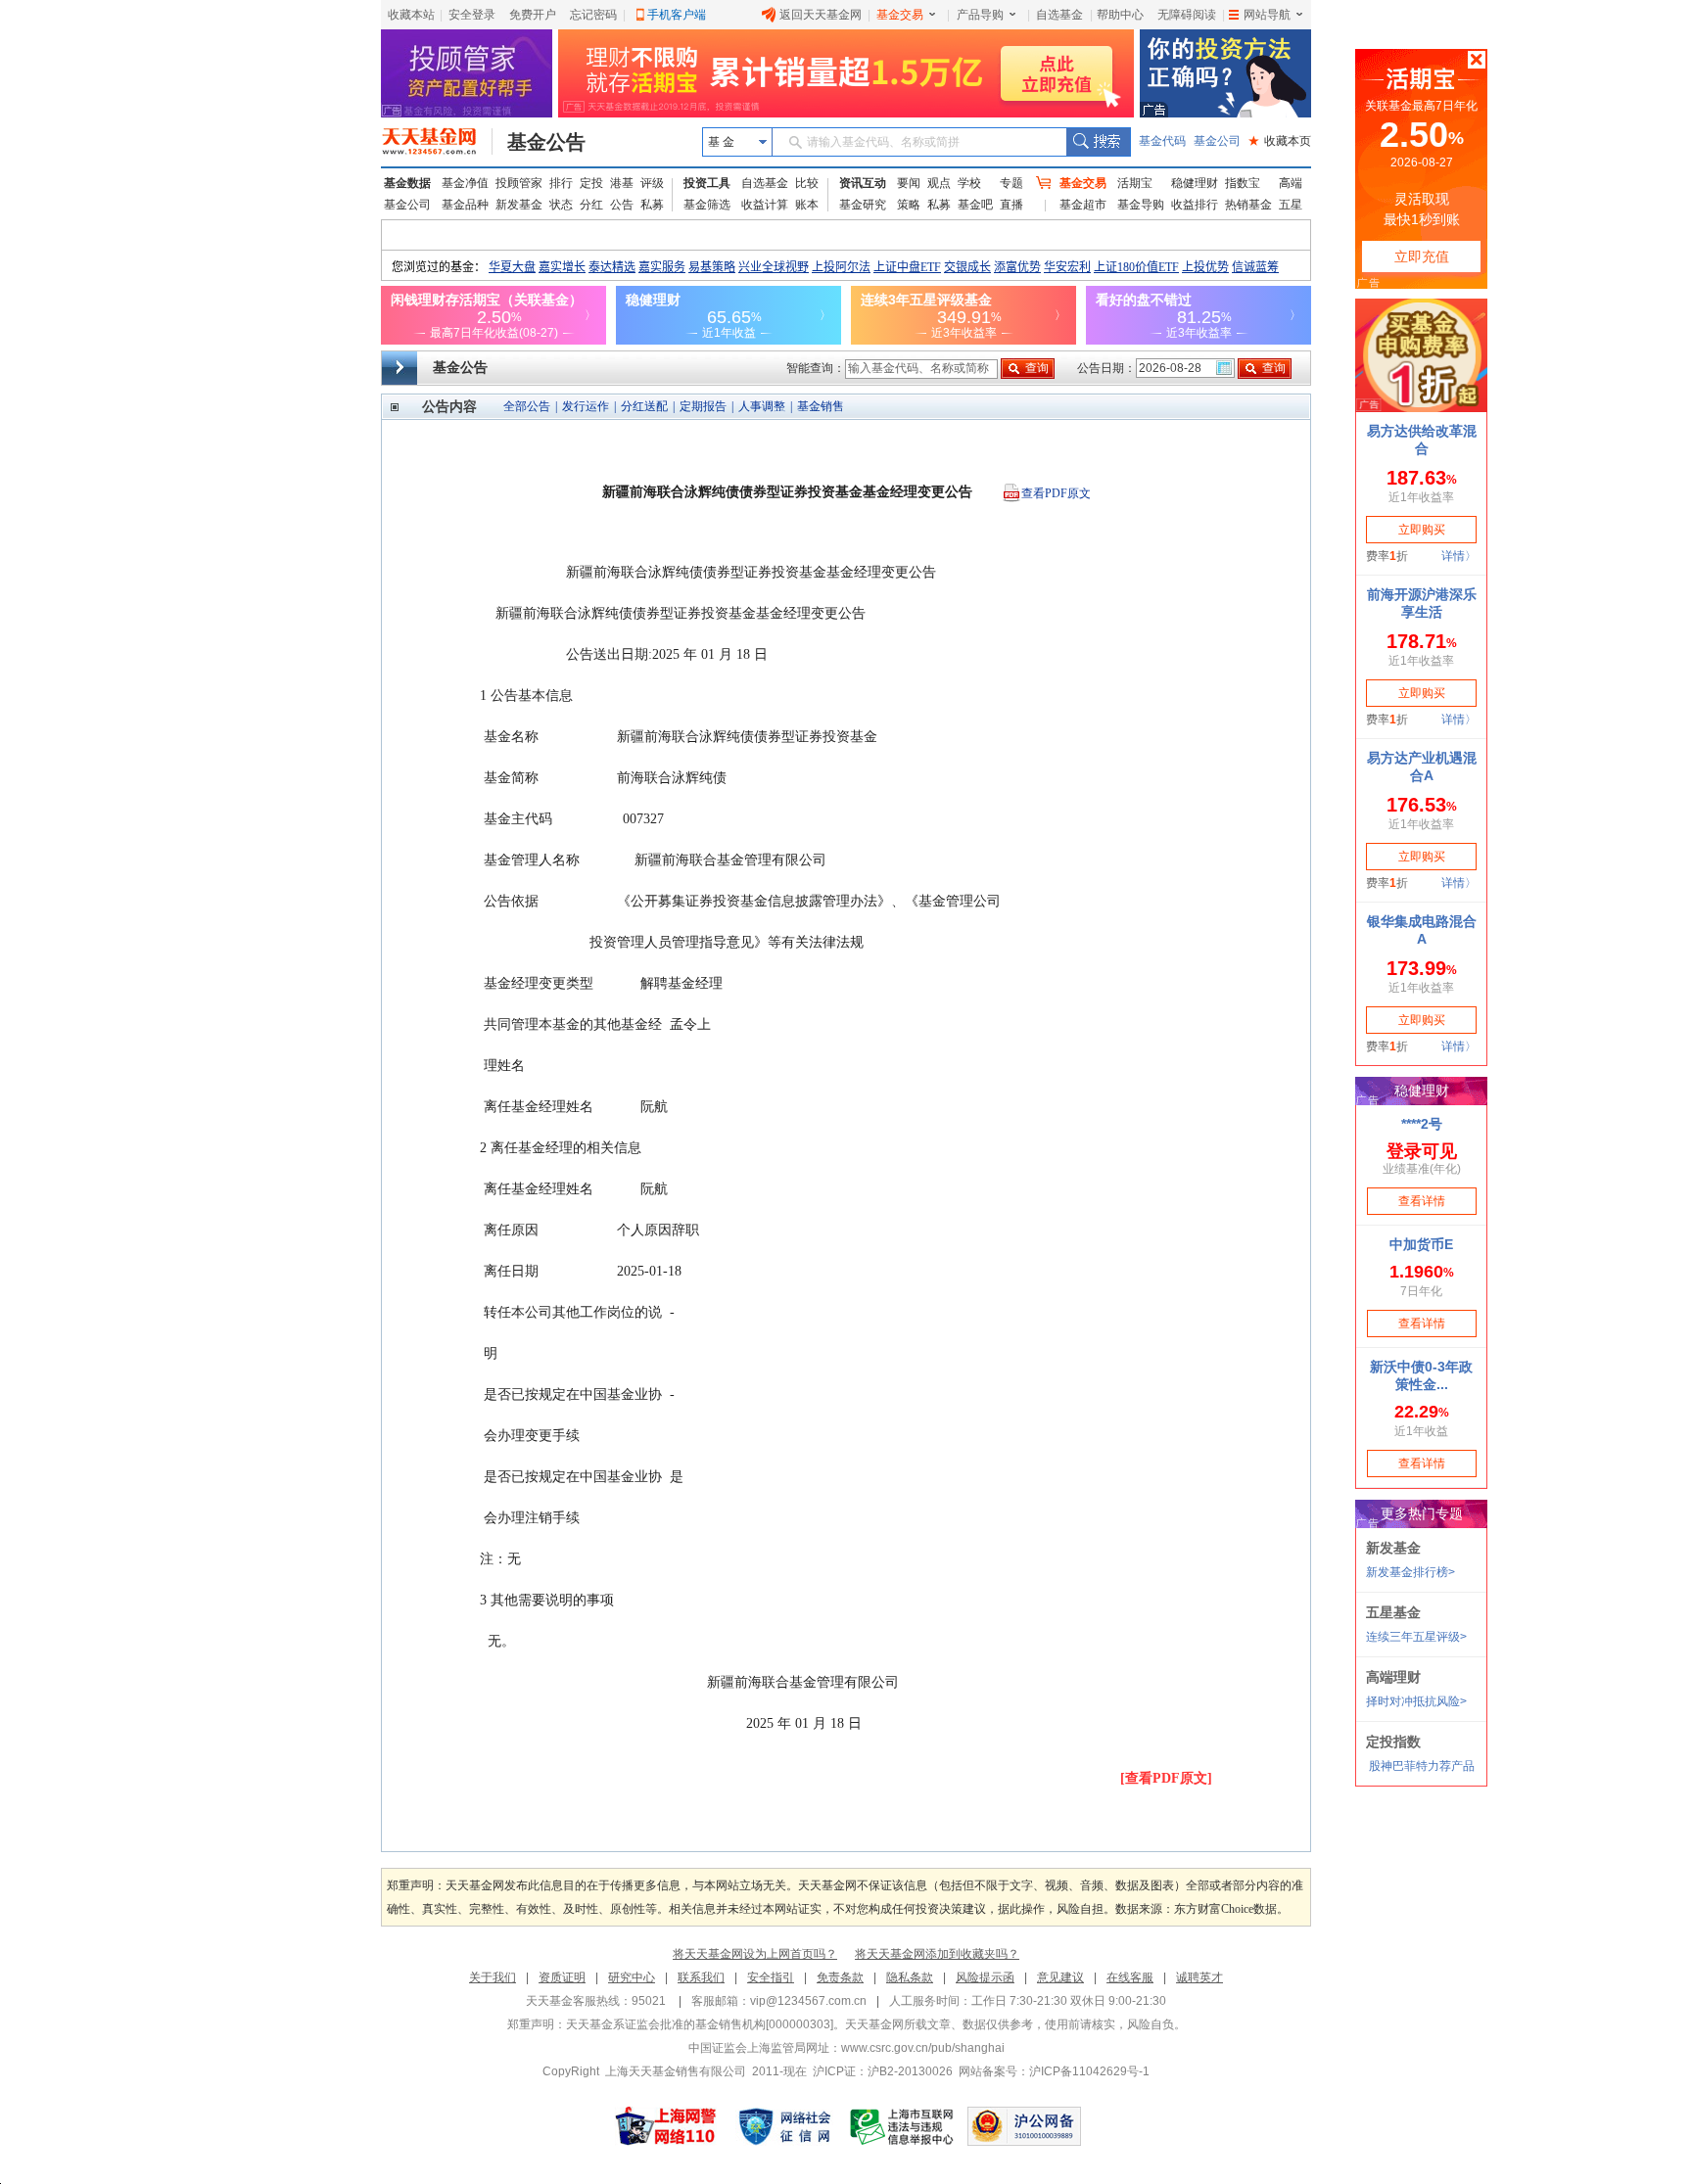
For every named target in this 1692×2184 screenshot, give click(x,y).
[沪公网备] (1024, 2126)
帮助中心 (1120, 15)
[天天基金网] (437, 142)
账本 (807, 205)
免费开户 (533, 15)
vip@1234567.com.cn (808, 2001)
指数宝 (1243, 183)
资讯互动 (863, 183)
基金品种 (465, 205)
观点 (939, 183)
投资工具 (707, 183)
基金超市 (1083, 205)
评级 (652, 183)
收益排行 (1195, 205)
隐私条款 (910, 1977)
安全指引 (771, 1977)
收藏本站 (411, 15)
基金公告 (546, 142)
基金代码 (1162, 141)
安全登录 (472, 15)
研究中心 (632, 1977)
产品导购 (980, 15)
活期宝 (1135, 183)
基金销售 (821, 406)
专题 (1011, 183)
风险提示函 (985, 1977)
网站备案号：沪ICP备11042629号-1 (1054, 2071)
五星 (1291, 205)
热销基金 (1248, 205)
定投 (591, 183)
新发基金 (519, 205)
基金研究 (863, 205)
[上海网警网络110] (666, 2126)
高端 (1291, 183)
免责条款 (840, 1977)
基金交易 (900, 15)
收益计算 (765, 205)
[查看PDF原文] (1166, 1778)
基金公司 (1217, 141)
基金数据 (407, 183)
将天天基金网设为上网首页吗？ (755, 1954)
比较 (807, 183)
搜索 (1098, 142)
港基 (622, 183)
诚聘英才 (1199, 1977)
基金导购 (1141, 205)
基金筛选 (707, 205)
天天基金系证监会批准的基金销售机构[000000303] (700, 2024)
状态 (561, 205)
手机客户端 (677, 15)
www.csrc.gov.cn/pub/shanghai (923, 2048)
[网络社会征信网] (784, 2126)
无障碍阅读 (1187, 15)
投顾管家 (519, 183)
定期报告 (703, 406)
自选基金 (1059, 15)
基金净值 (465, 183)
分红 (591, 205)
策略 (909, 205)
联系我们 (701, 1977)
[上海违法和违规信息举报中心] (903, 2126)
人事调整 (762, 406)
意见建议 (1060, 1977)
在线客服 (1130, 1977)
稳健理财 (1195, 183)
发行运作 (586, 406)
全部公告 (527, 406)
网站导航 (1267, 15)
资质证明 (562, 1977)
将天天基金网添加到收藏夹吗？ (937, 1954)
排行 (561, 183)
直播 (1011, 205)
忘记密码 (593, 15)
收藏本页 (1280, 141)
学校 (969, 183)
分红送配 (644, 406)
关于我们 (493, 1977)
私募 (652, 205)
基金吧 (975, 205)
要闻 (909, 183)
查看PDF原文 (1056, 493)
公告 (622, 205)
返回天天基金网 (821, 15)
